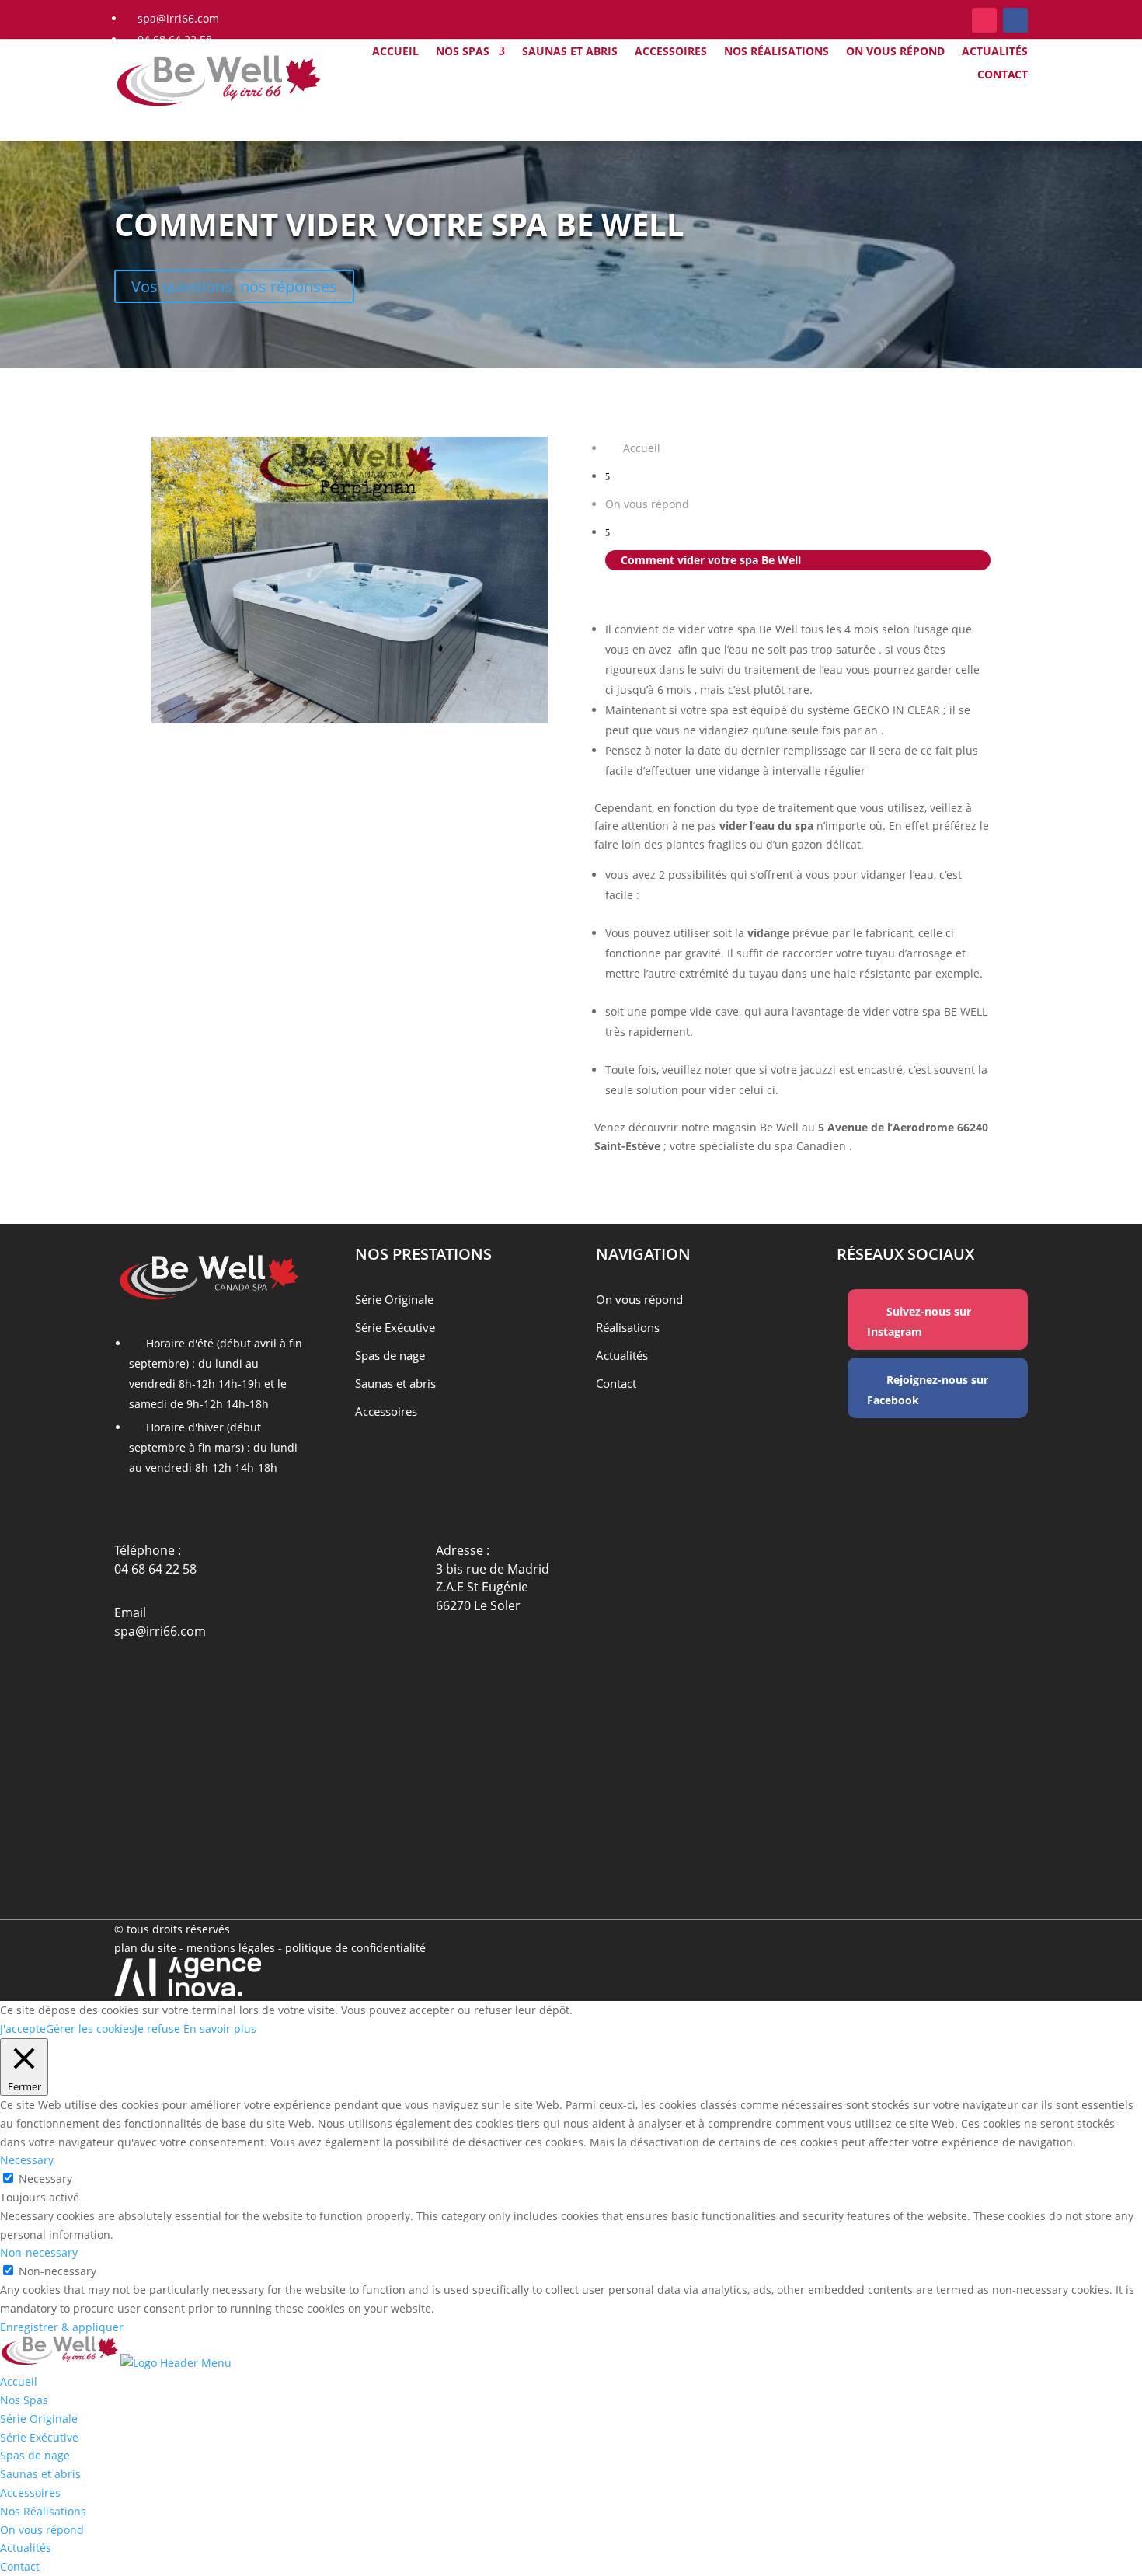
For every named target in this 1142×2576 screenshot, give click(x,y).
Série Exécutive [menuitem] (39, 2437)
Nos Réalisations (776, 52)
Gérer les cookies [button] (90, 2029)
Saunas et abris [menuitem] (40, 2474)
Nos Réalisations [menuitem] (43, 2511)
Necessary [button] (27, 2160)
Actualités (995, 52)
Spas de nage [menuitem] (35, 2455)
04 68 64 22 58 (155, 1569)
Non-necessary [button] (39, 2252)
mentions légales (232, 1948)
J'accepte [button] (23, 2029)
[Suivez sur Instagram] (984, 20)
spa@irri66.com (160, 1631)
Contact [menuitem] (20, 2566)
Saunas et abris (570, 52)
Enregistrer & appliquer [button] (62, 2327)
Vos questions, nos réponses (234, 286)
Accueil (395, 52)
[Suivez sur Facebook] (1015, 20)
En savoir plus (220, 2029)
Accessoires (671, 52)
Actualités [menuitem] (26, 2548)
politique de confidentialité (355, 1948)
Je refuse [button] (157, 2029)
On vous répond (895, 52)
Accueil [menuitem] (19, 2381)
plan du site (145, 1948)
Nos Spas (463, 52)
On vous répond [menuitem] (42, 2530)
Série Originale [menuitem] (39, 2419)
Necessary (45, 2179)
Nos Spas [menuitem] (24, 2400)
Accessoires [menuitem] (30, 2492)
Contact (1003, 75)
